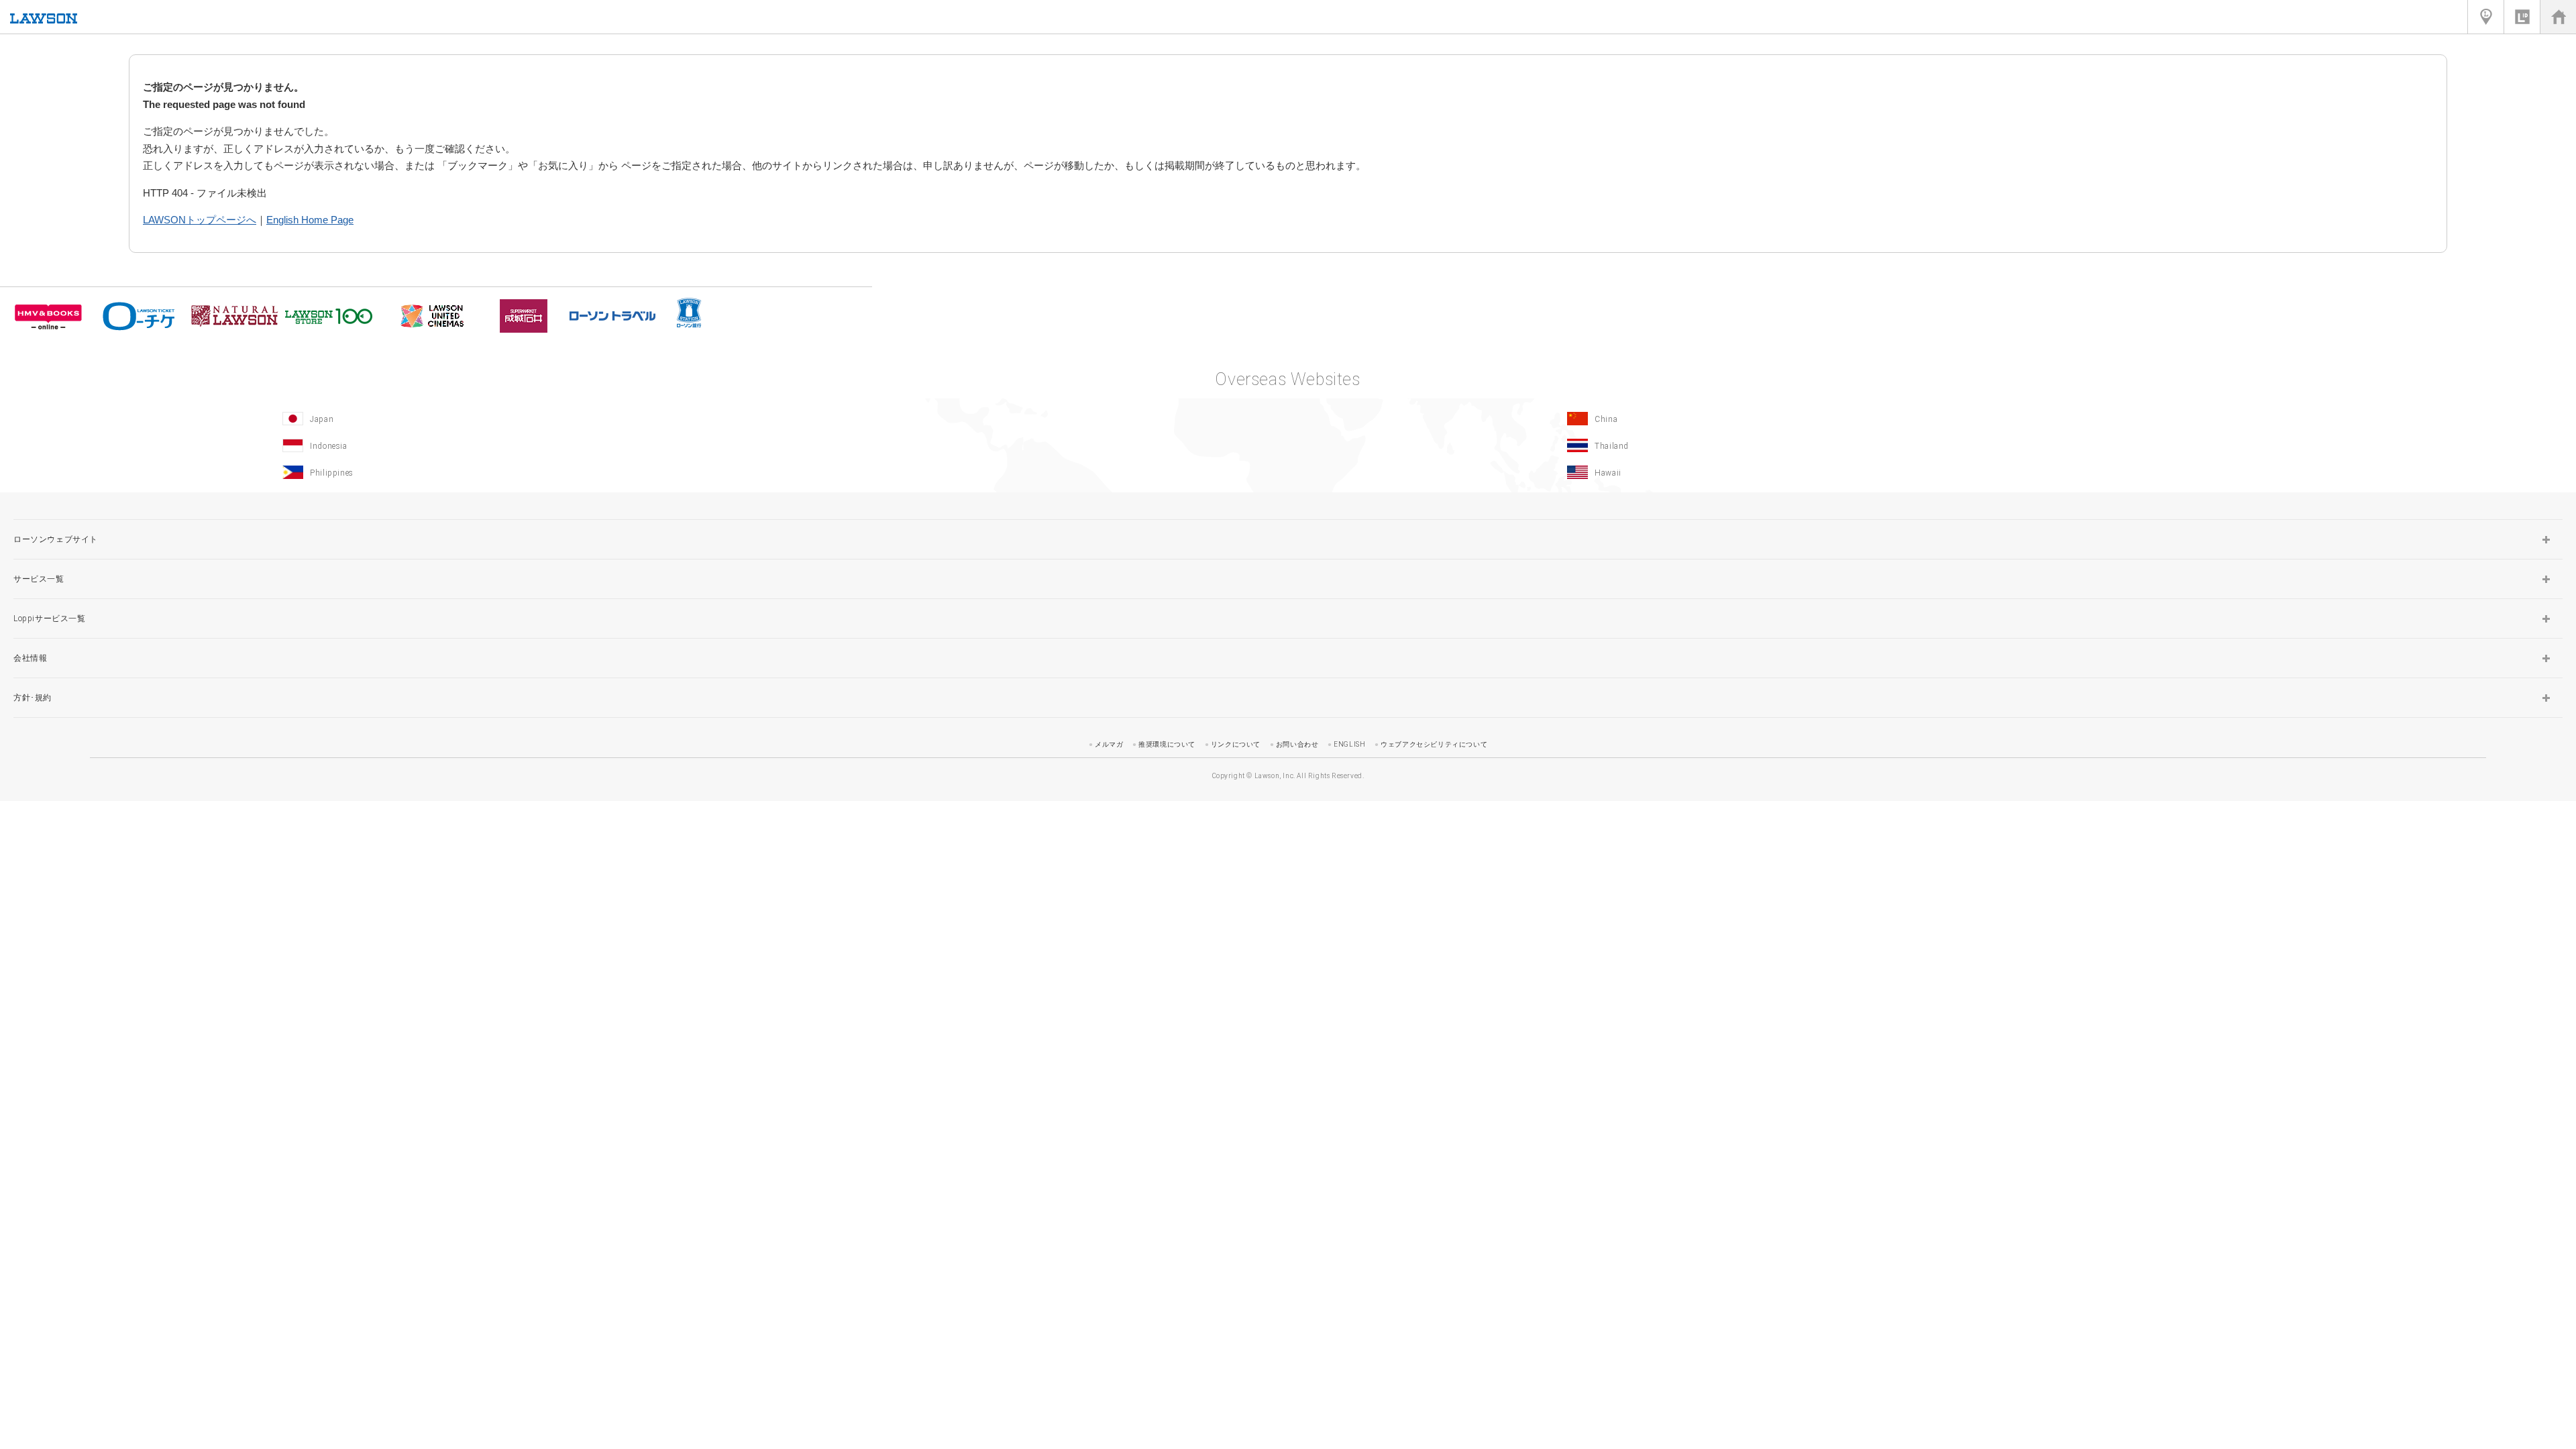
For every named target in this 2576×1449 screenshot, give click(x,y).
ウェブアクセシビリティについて (1434, 744)
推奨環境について (1167, 744)
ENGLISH (1349, 744)
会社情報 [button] (30, 658)
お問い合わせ (1297, 744)
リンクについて (1236, 744)
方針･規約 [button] (33, 698)
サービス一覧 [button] (39, 579)
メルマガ (1109, 744)
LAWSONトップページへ (200, 220)
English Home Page (310, 220)
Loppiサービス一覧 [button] (50, 619)
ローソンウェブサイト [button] (56, 539)
